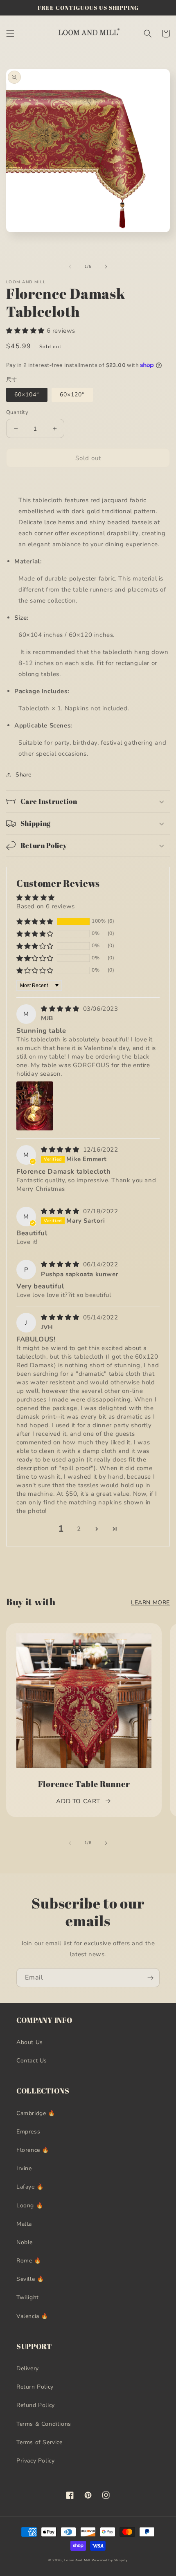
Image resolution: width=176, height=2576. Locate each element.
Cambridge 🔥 (36, 2113)
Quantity (17, 412)
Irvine (24, 2168)
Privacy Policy (35, 2461)
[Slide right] (106, 267)
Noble (25, 2242)
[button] (10, 33)
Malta (24, 2224)
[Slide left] (70, 267)
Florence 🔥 (33, 2150)
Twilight (28, 2297)
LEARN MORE (150, 1603)
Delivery (28, 2368)
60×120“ (72, 395)
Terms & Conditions (44, 2424)
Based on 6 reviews (46, 906)
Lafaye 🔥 (30, 2187)
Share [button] (24, 775)
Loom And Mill (77, 2560)
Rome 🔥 (29, 2261)
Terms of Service (39, 2442)
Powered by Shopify (110, 2560)
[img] (61, 1009)
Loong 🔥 (30, 2206)
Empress (28, 2132)
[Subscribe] (150, 1978)
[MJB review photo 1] (35, 1106)
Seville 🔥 (30, 2279)
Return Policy (35, 2387)
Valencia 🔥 (32, 2316)
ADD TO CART (78, 1801)
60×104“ (27, 395)
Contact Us (32, 2061)
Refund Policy (36, 2405)
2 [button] (79, 1529)
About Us (30, 2042)
